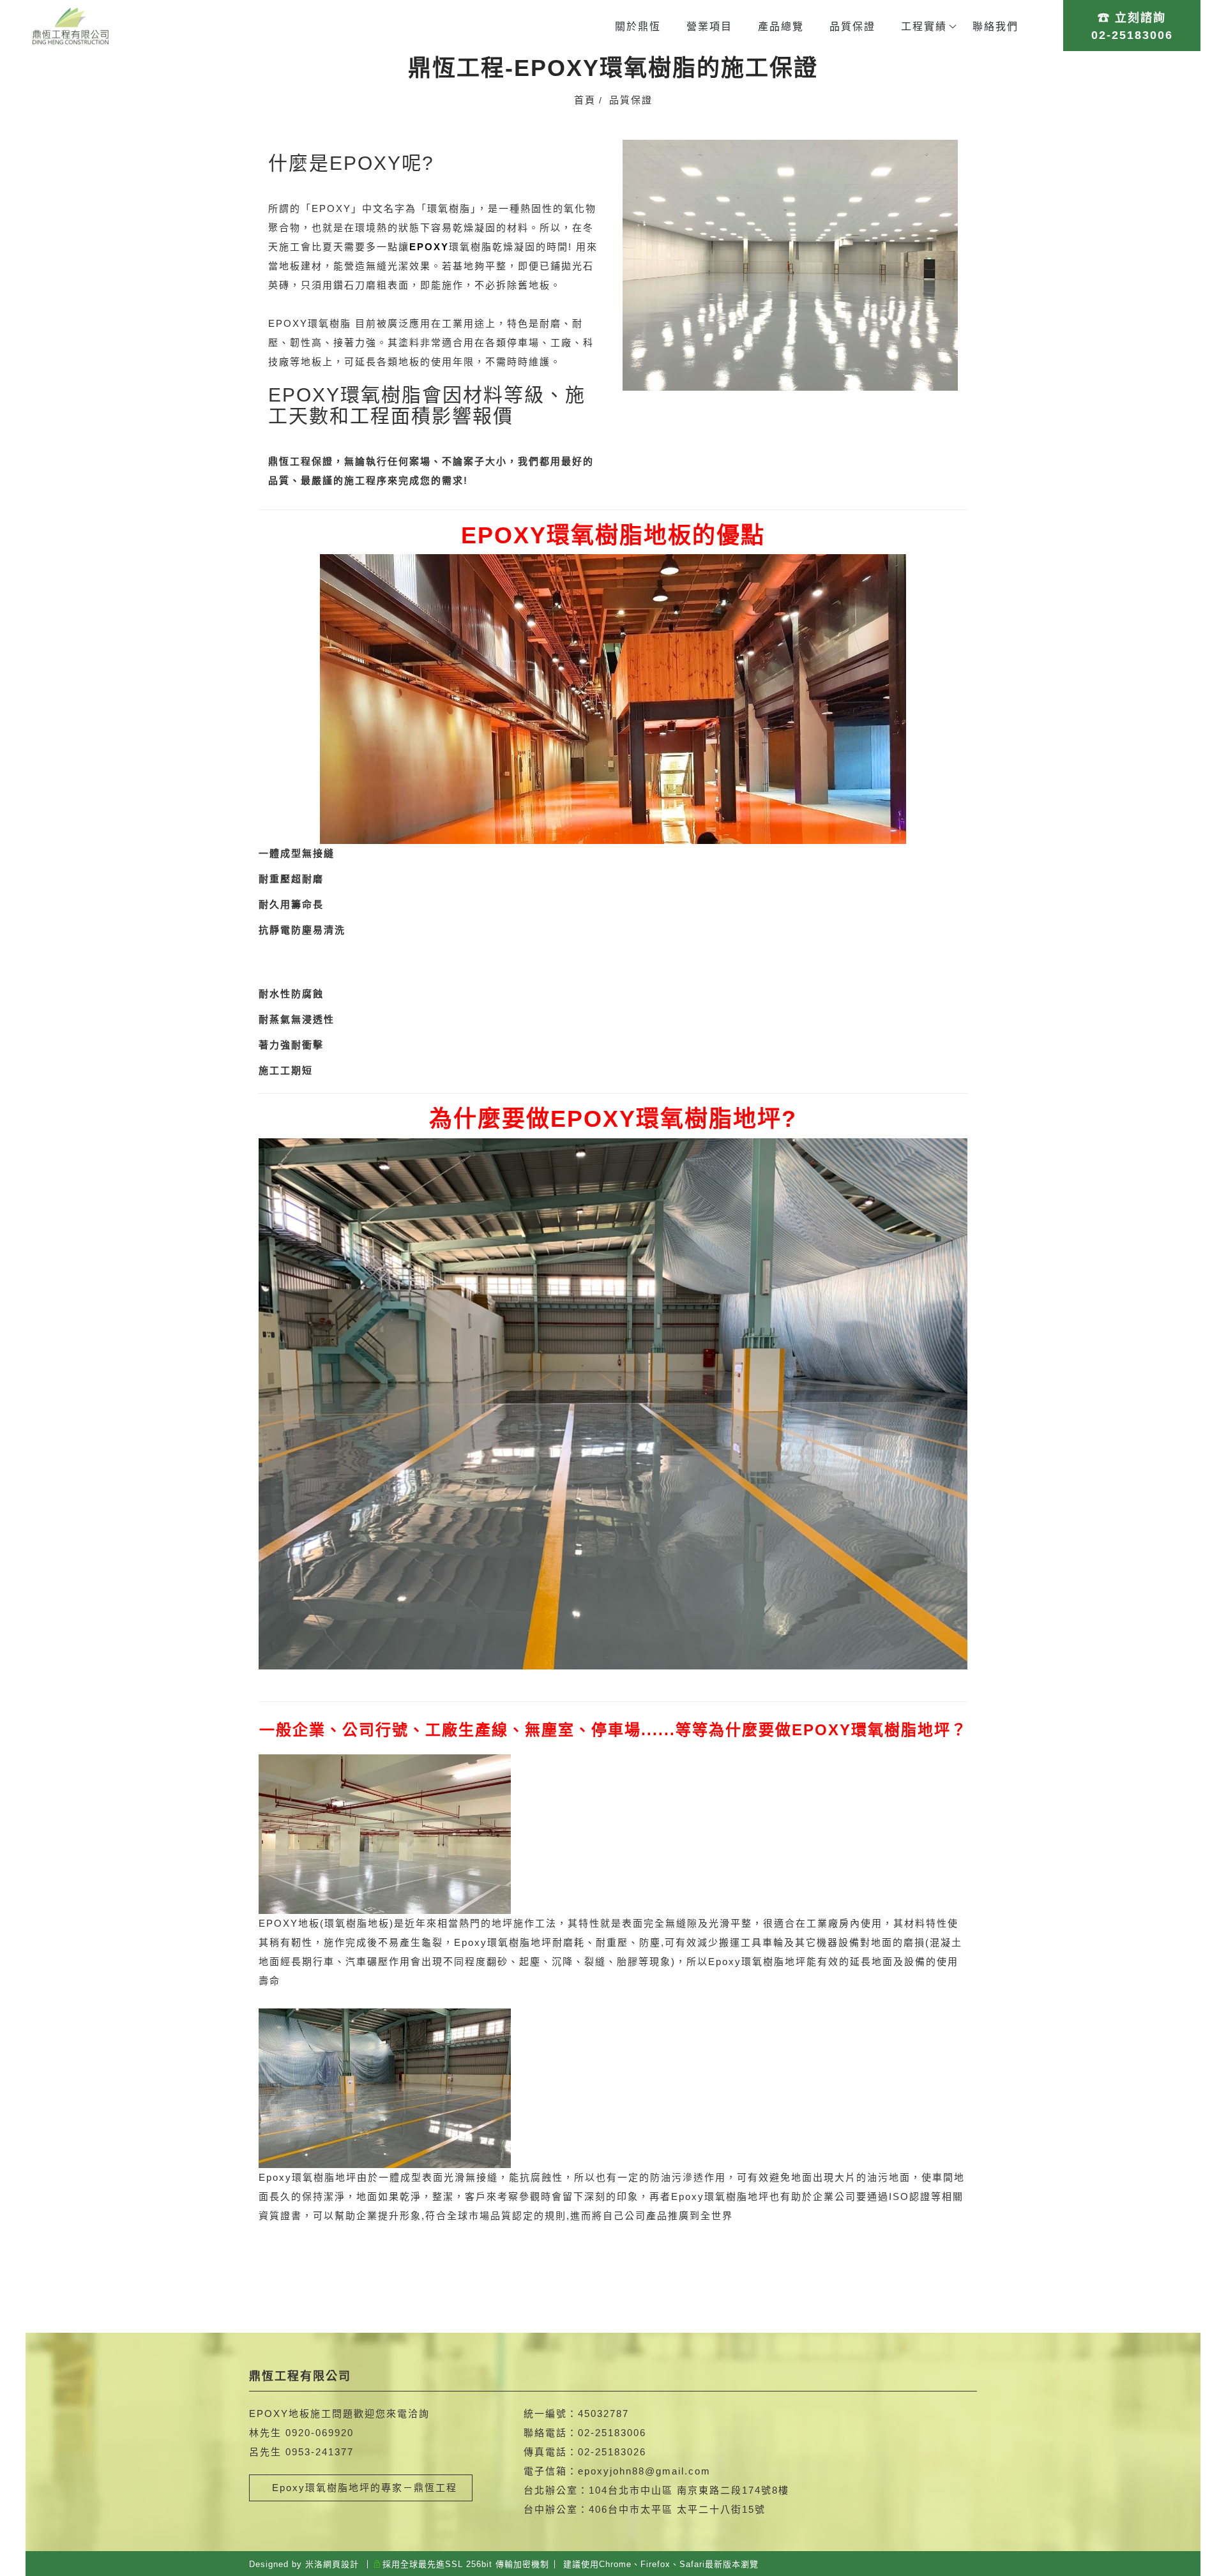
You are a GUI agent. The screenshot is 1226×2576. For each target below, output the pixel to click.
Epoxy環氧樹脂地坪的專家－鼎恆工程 (361, 2488)
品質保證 (852, 26)
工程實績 (924, 26)
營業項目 (709, 26)
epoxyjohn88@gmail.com (644, 2471)
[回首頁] (70, 26)
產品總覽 (781, 26)
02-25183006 (612, 2433)
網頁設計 (341, 2564)
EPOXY (288, 323)
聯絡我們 (995, 26)
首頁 (585, 100)
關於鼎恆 (638, 26)
